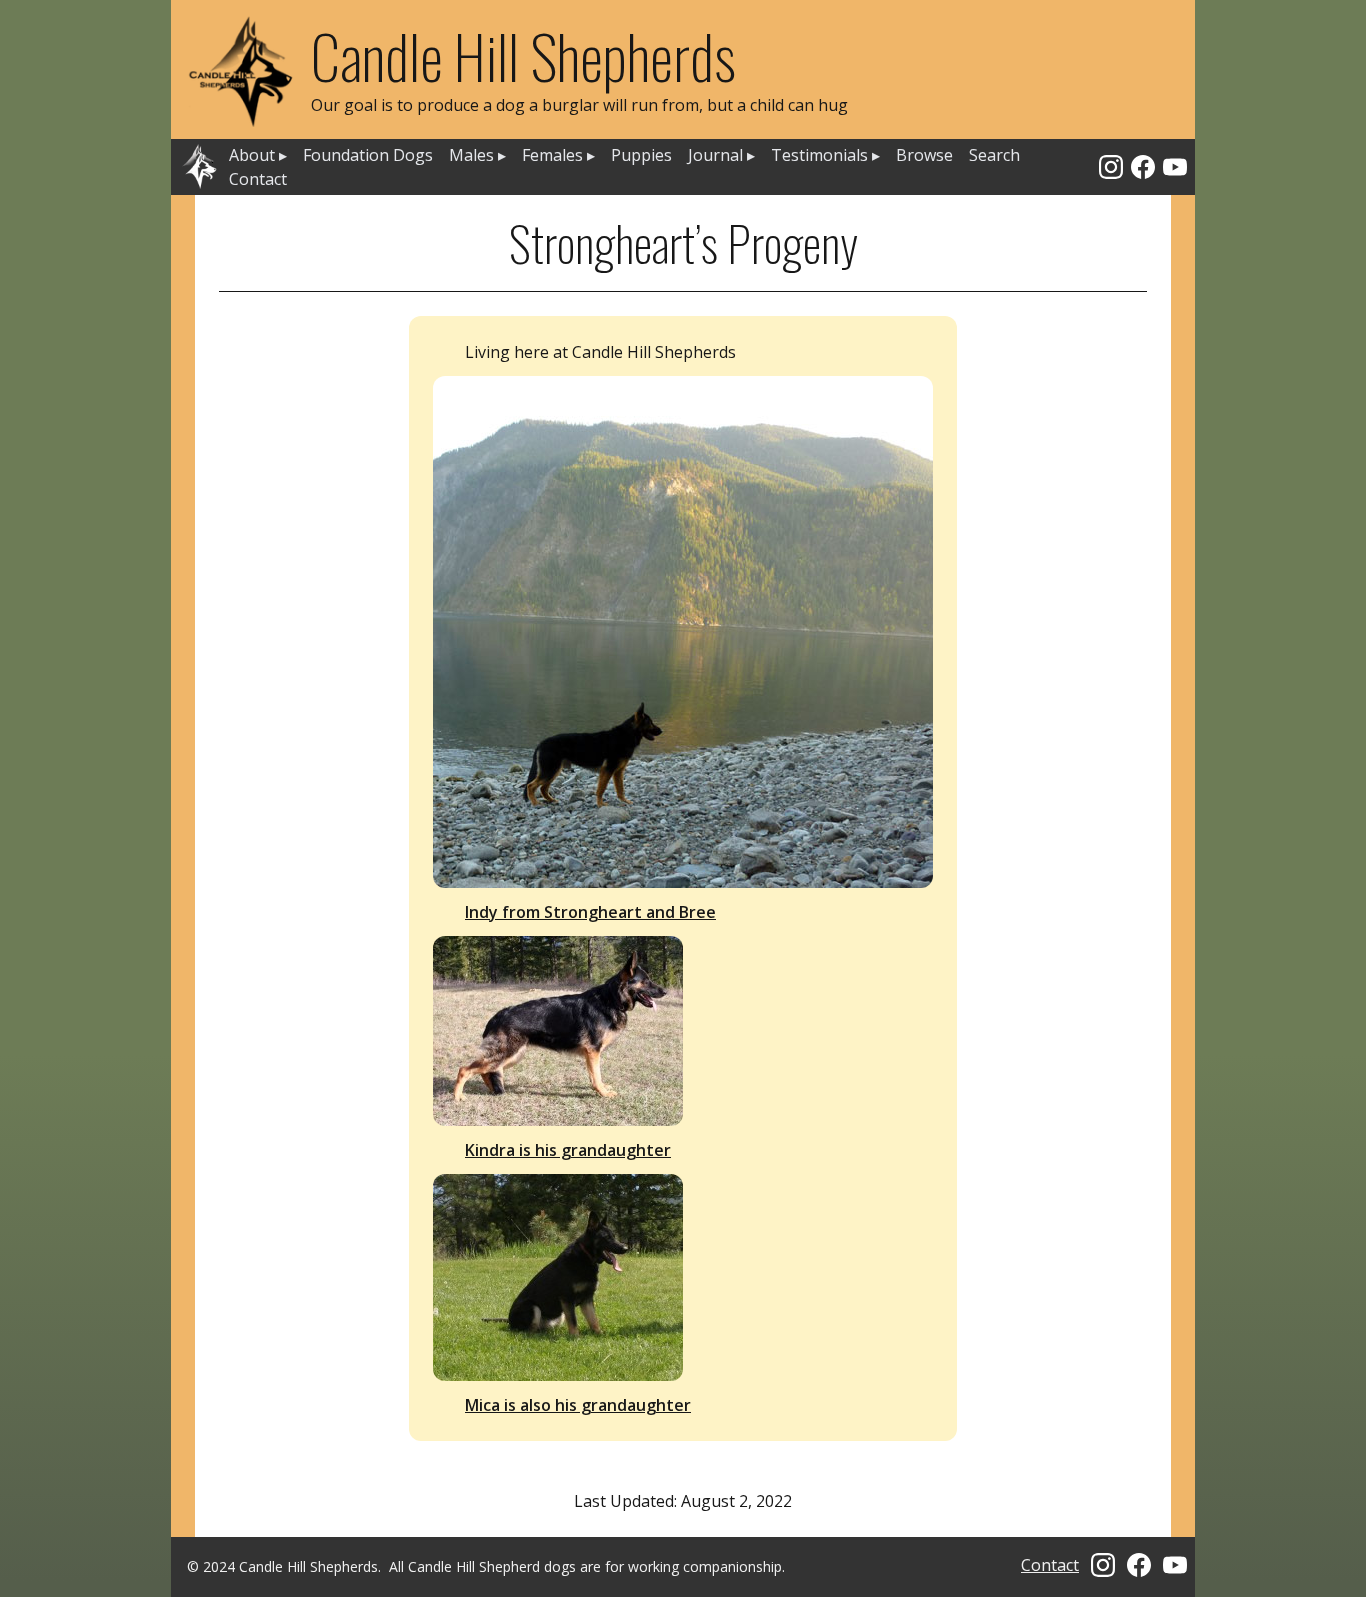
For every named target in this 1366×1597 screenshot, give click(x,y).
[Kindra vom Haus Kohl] (683, 1031)
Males (477, 155)
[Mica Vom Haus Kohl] (683, 1277)
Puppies (641, 155)
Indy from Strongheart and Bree (590, 912)
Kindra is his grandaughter (568, 1150)
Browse (924, 155)
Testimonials (825, 155)
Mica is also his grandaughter (578, 1405)
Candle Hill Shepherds (523, 54)
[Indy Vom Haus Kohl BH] (683, 632)
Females (558, 155)
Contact (258, 179)
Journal (721, 155)
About (258, 155)
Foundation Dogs (368, 155)
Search (994, 155)
